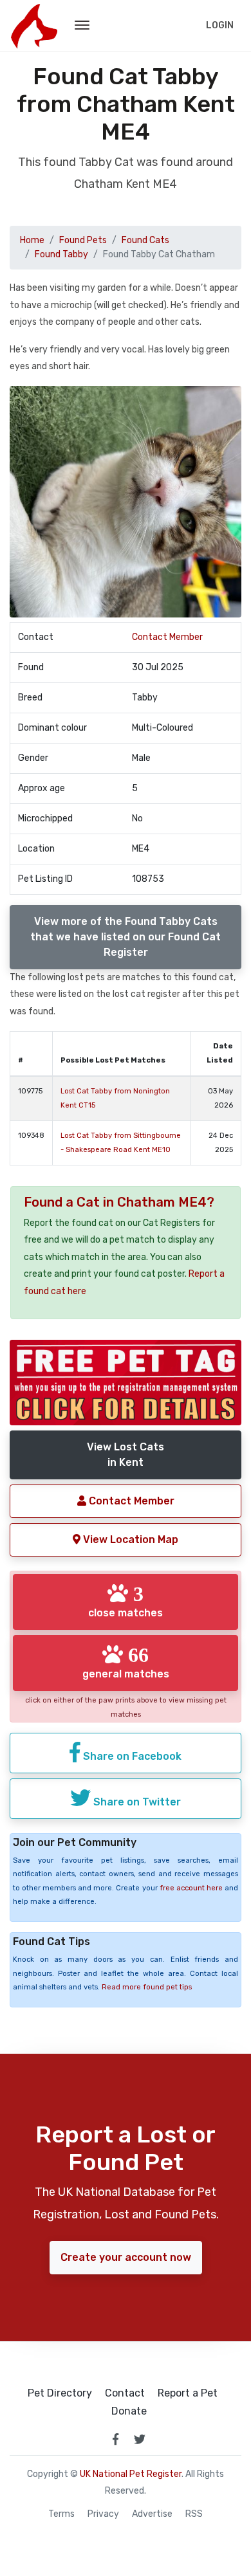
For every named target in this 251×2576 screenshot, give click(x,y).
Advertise (152, 2514)
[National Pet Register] (34, 26)
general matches (126, 1662)
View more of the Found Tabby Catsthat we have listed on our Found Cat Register (126, 937)
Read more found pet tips (147, 1987)
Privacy (103, 2514)
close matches (126, 1601)
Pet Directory (60, 2393)
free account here (191, 1888)
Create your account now (126, 2257)
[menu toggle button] (82, 26)
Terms (61, 2514)
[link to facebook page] (115, 2439)
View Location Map (129, 1539)
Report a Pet (188, 2393)
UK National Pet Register (131, 2474)
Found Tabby (61, 254)
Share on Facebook (131, 1756)
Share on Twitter (136, 1802)
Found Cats (145, 240)
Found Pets (83, 240)
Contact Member (167, 637)
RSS (194, 2514)
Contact (125, 2393)
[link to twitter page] (140, 2439)
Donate (129, 2411)
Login (220, 25)
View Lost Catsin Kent (126, 1455)
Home (32, 240)
